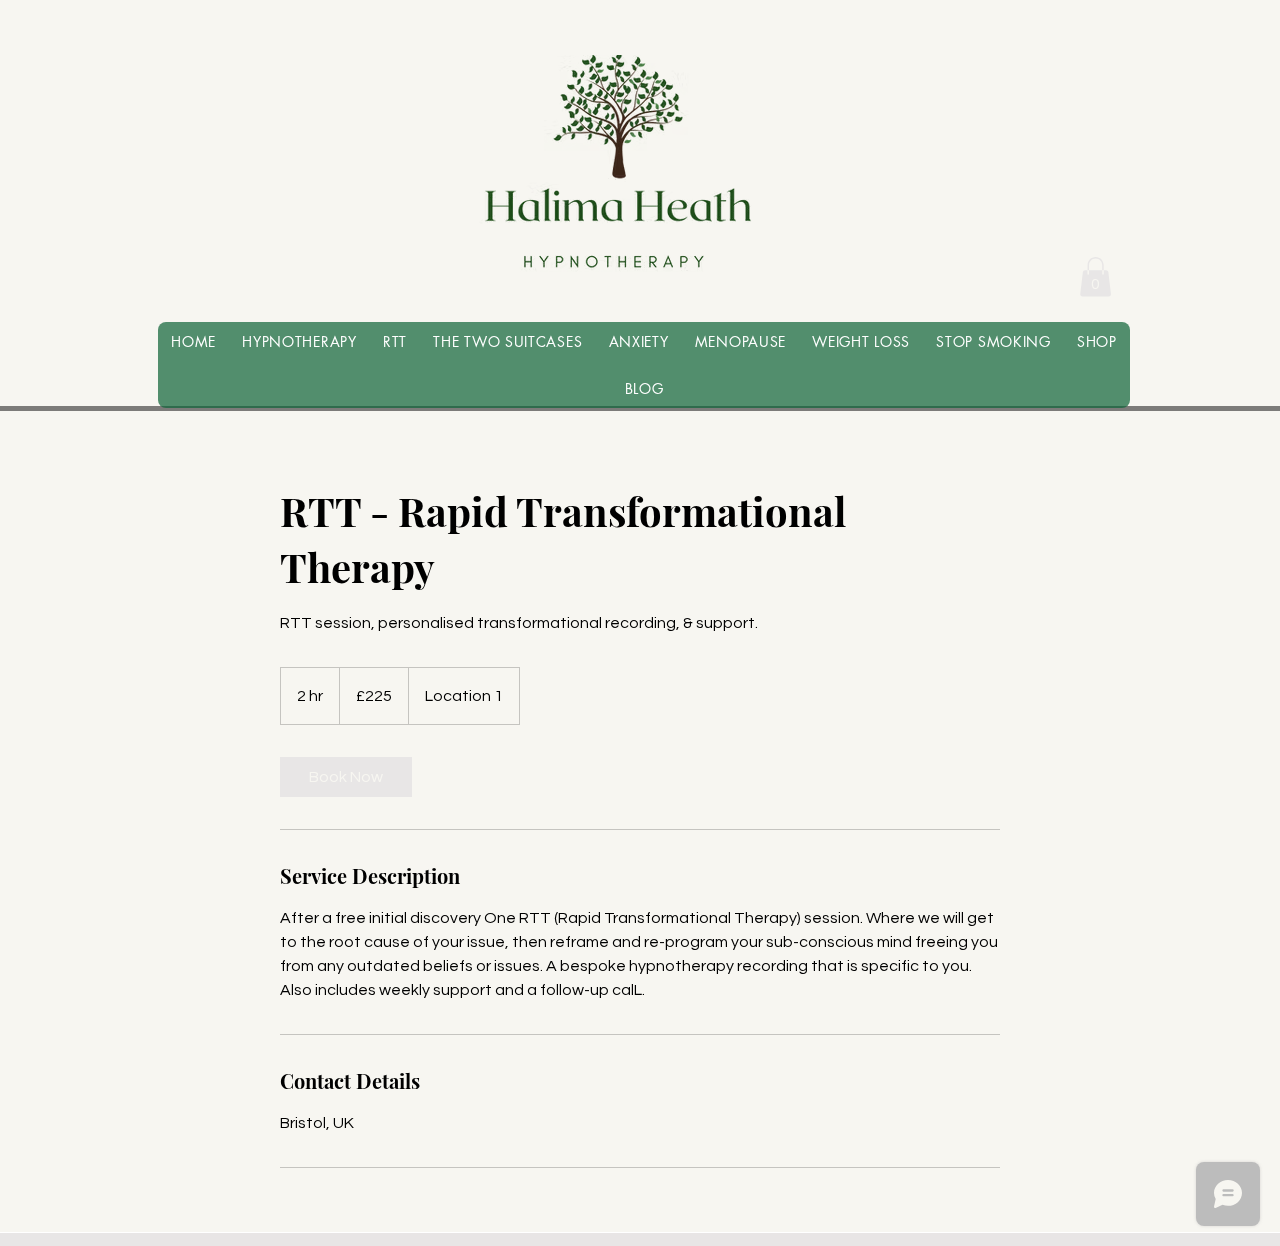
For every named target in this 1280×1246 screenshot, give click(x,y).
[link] (346, 777)
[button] (1095, 276)
